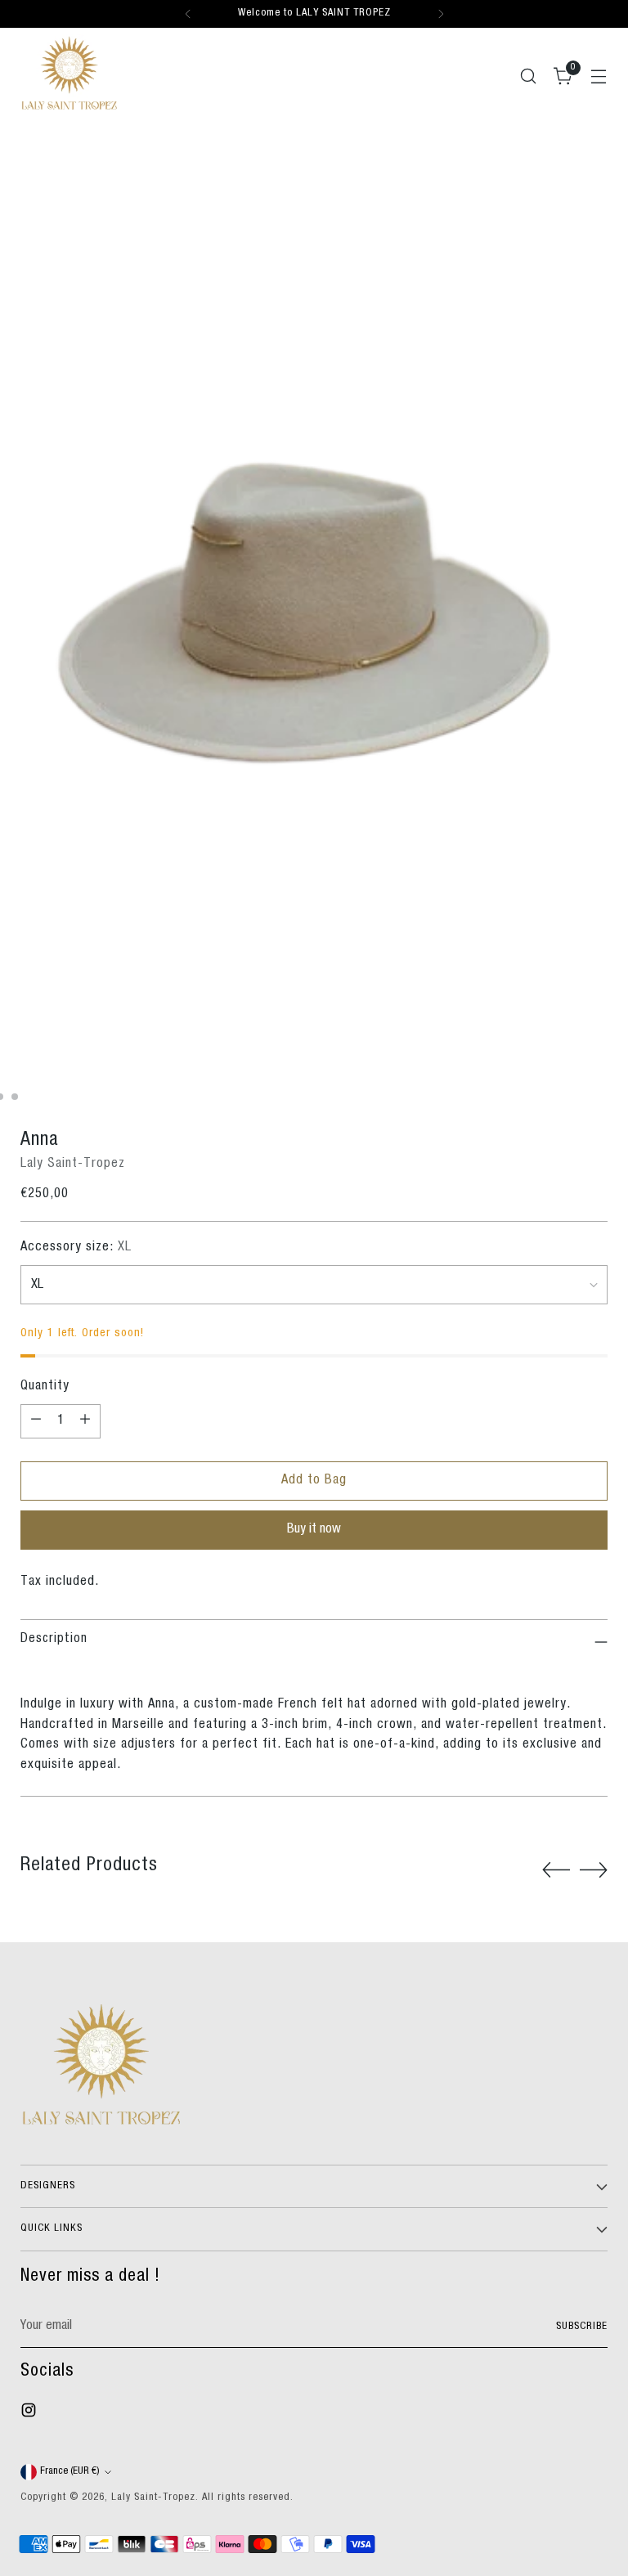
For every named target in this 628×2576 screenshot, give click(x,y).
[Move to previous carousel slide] (556, 1870)
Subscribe (582, 2327)
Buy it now (314, 1530)
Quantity (45, 1387)
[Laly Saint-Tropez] (70, 73)
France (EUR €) (70, 2472)
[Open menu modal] (599, 76)
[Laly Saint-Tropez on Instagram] (30, 2414)
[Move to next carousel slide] (594, 1869)
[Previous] (188, 14)
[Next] (441, 14)
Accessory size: (76, 1248)
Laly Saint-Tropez (73, 1164)
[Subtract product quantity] (36, 1421)
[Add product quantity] (85, 1421)
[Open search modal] (529, 76)
